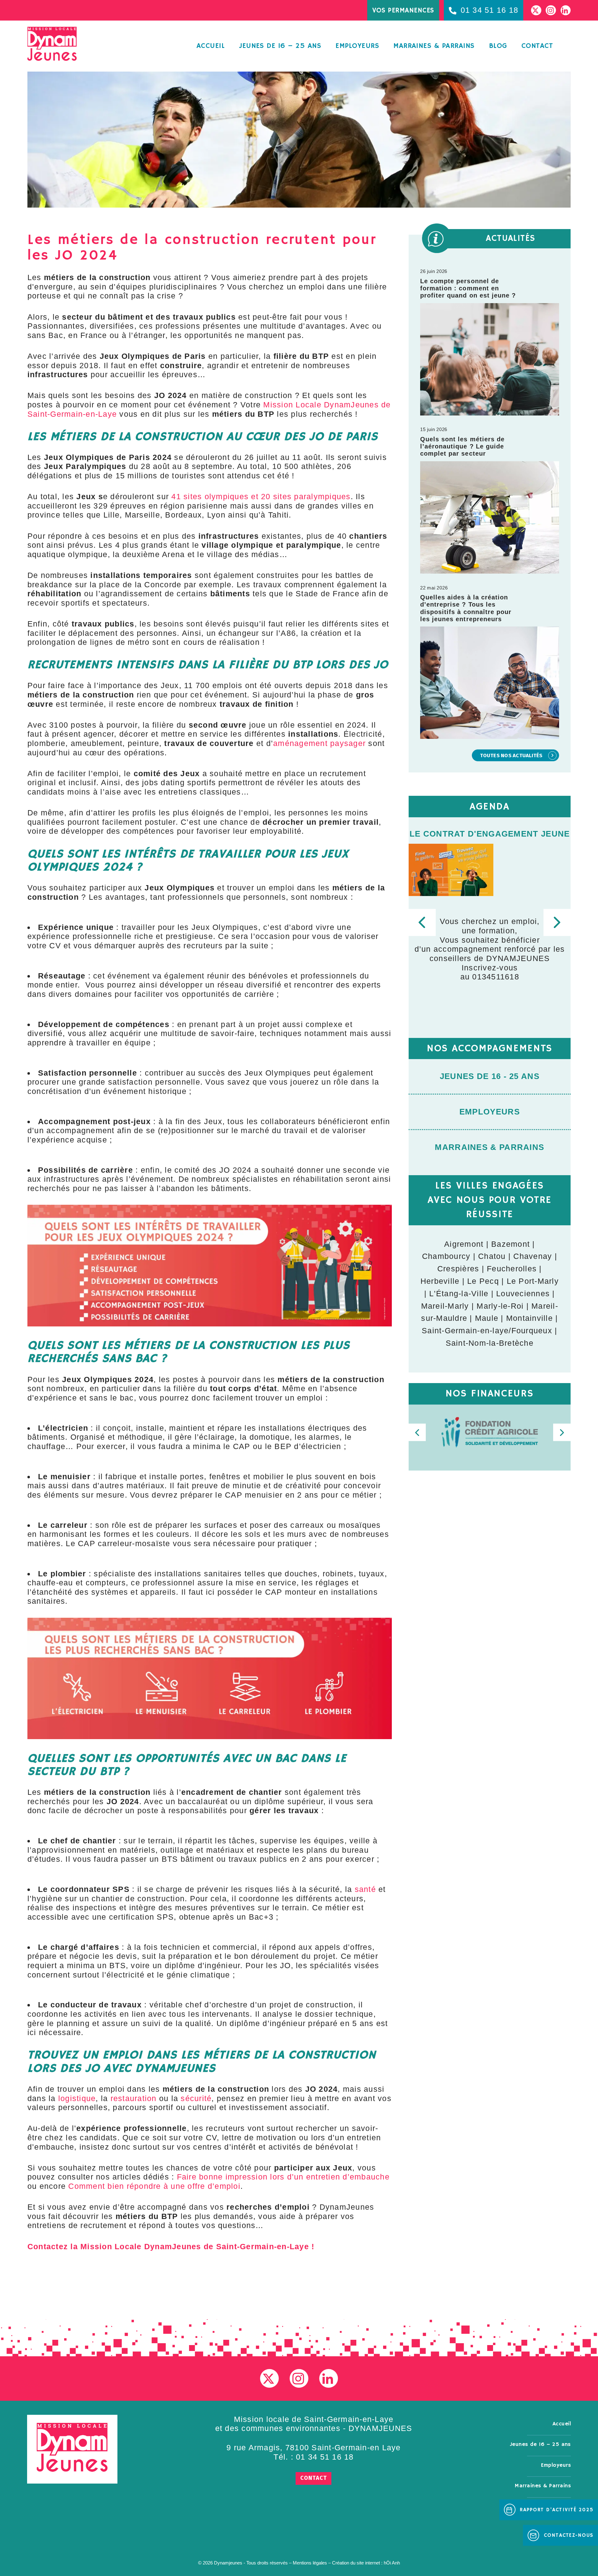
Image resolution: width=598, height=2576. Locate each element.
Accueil (211, 46)
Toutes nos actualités (511, 755)
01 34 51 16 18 (325, 2457)
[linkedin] (329, 2378)
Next (557, 922)
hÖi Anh (392, 2563)
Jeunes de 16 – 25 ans (280, 46)
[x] (269, 2378)
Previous (422, 922)
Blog (498, 46)
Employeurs (357, 46)
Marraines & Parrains (489, 1147)
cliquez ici (512, 982)
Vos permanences (403, 11)
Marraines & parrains (434, 46)
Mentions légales (310, 2563)
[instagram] (299, 2378)
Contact (537, 46)
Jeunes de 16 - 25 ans (490, 1076)
